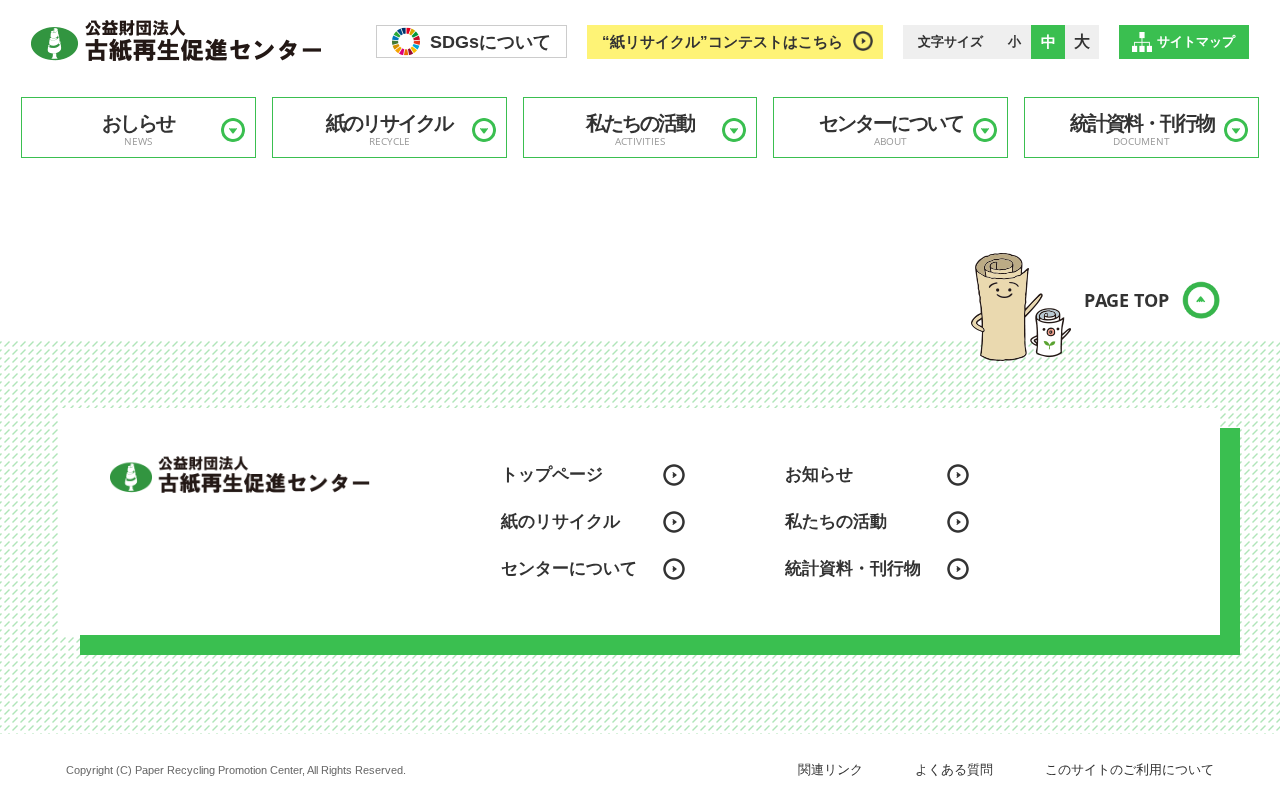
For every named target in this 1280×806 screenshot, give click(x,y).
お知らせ (819, 474)
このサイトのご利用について (1129, 769)
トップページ (552, 474)
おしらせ (138, 130)
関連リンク (830, 769)
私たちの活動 (640, 130)
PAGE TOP (1126, 300)
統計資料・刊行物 (1142, 130)
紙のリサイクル (389, 130)
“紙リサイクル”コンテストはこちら (722, 41)
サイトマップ (1196, 41)
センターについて (891, 130)
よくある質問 (954, 769)
